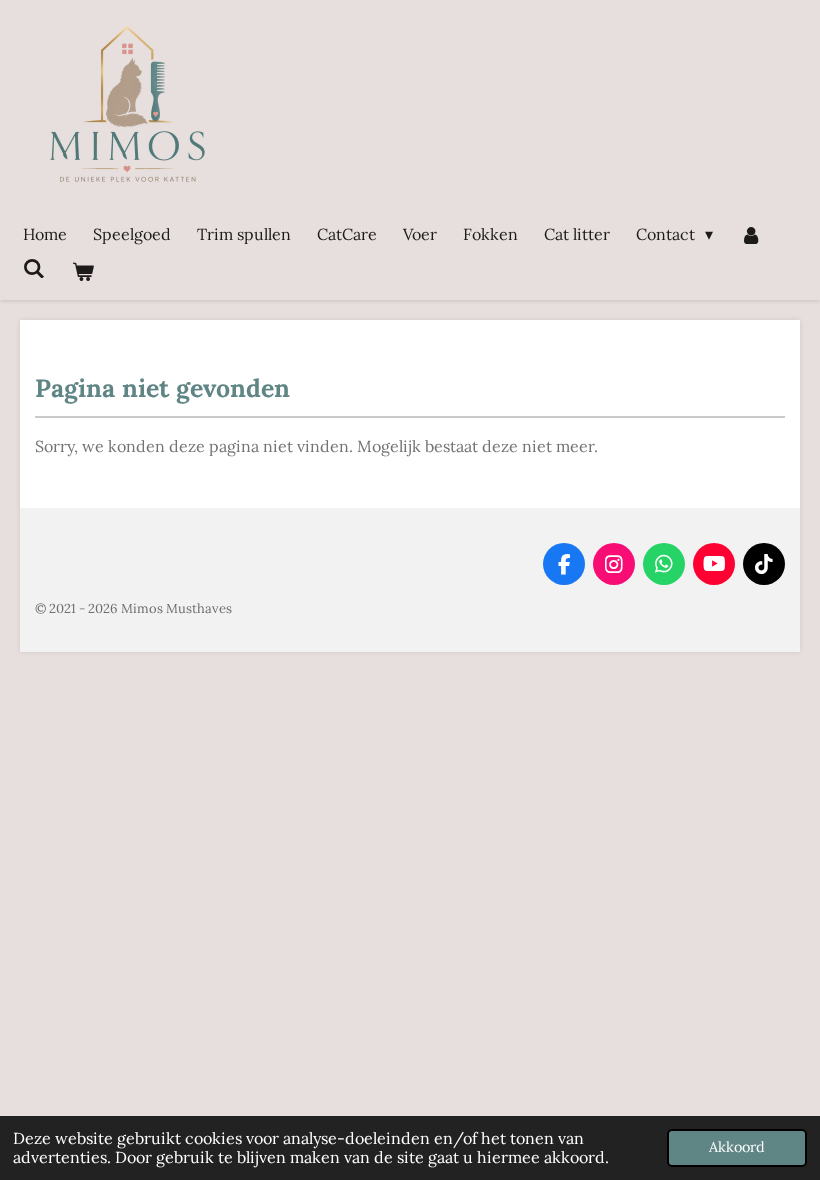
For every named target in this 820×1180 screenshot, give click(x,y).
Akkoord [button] (737, 1147)
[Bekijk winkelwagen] (82, 271)
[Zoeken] (34, 268)
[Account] (750, 234)
